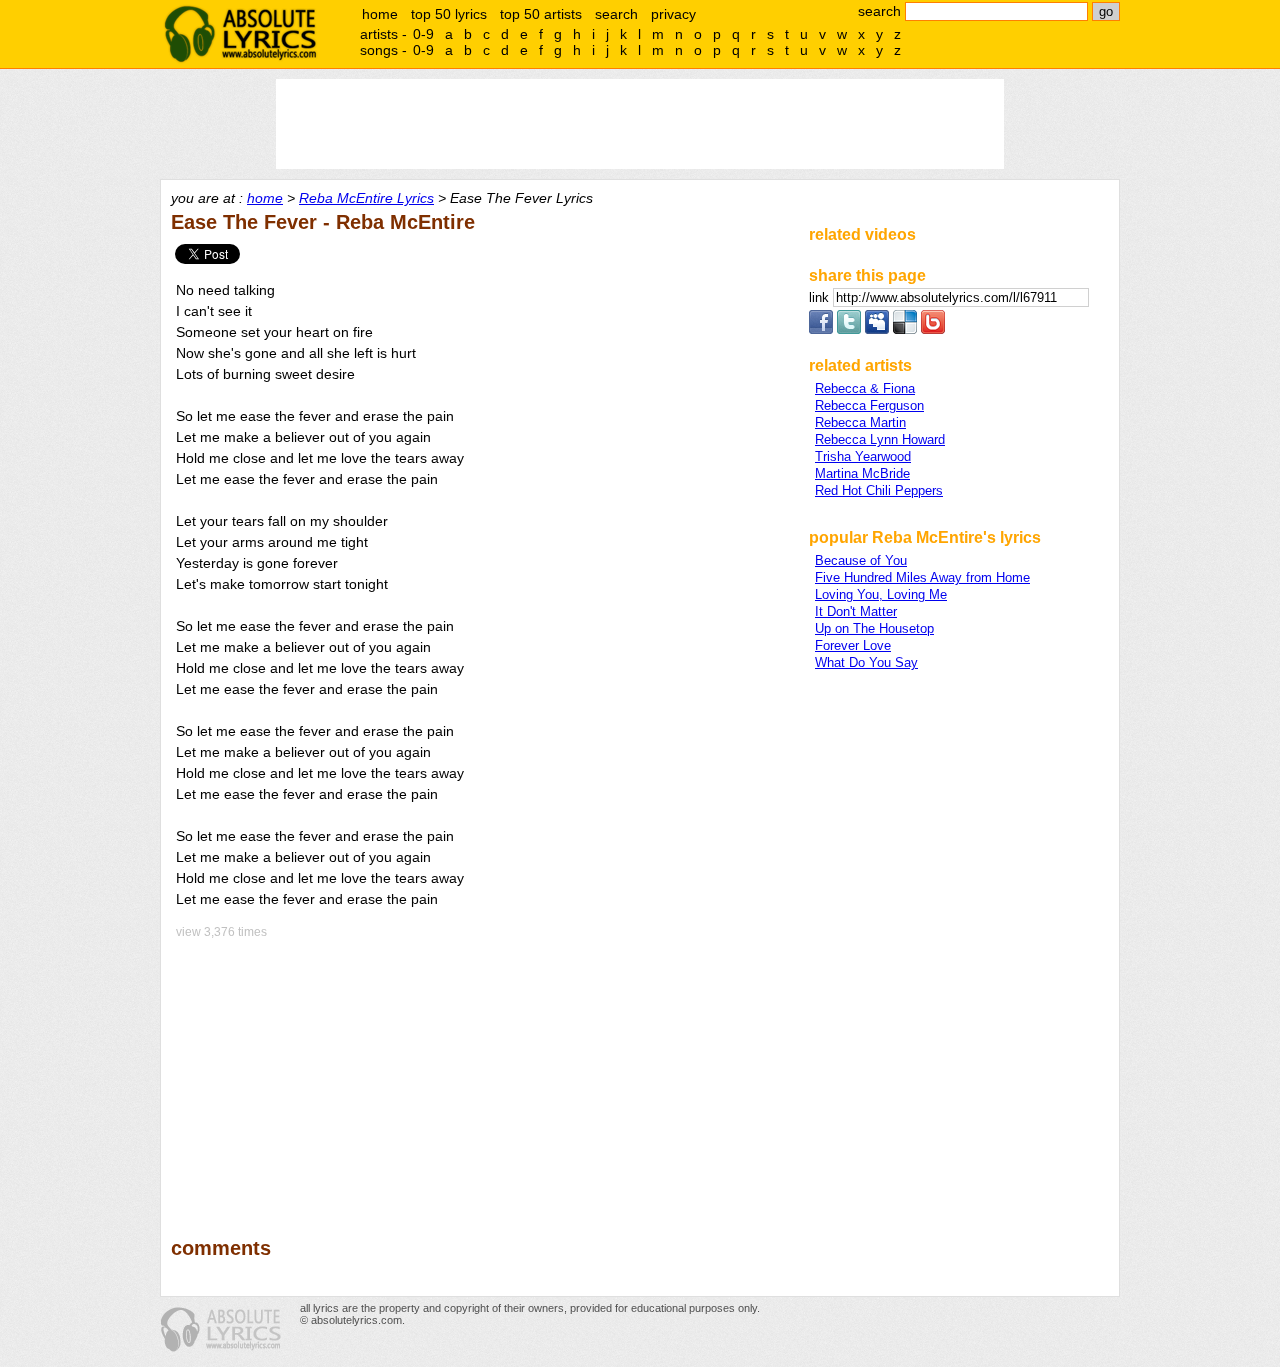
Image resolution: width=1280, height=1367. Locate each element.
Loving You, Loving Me (881, 594)
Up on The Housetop (874, 628)
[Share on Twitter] (849, 329)
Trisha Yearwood (863, 456)
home (380, 14)
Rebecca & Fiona (865, 388)
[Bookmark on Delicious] (905, 329)
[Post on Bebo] (933, 329)
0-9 (423, 34)
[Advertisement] (481, 1074)
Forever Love (853, 645)
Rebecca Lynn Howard (880, 439)
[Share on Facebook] (821, 329)
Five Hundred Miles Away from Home (922, 577)
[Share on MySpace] (877, 329)
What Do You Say (866, 662)
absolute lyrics (240, 34)
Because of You (861, 560)
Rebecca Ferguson (869, 405)
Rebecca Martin (860, 422)
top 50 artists (541, 14)
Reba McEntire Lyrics (366, 198)
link (821, 297)
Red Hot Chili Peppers (879, 490)
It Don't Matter (856, 611)
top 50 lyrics (449, 14)
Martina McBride (862, 473)
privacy (673, 14)
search (616, 14)
